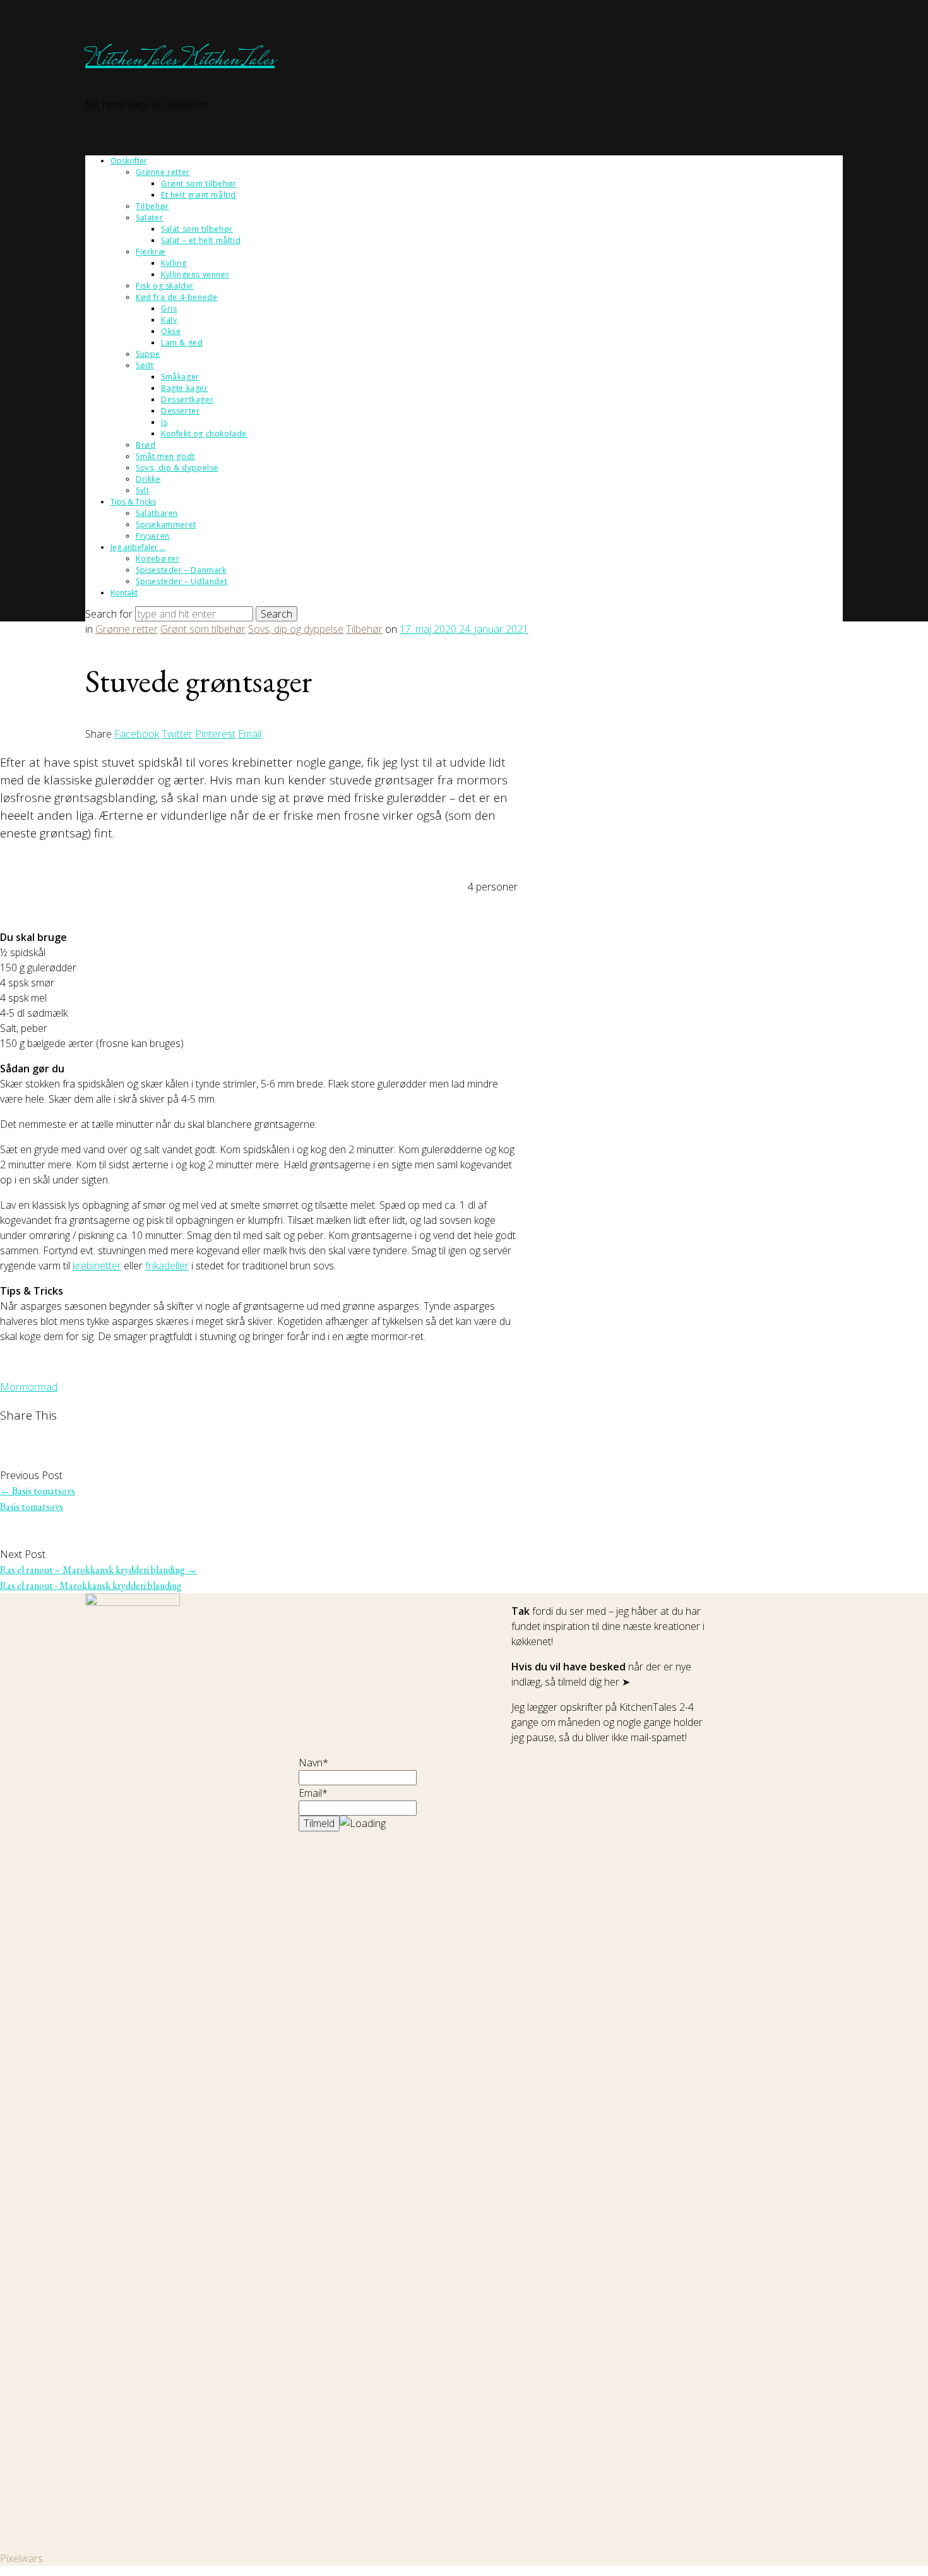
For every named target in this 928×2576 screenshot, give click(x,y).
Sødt (145, 365)
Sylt (142, 490)
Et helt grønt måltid (199, 195)
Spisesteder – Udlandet (181, 581)
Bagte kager (185, 388)
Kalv (169, 320)
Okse (171, 331)
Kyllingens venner (195, 274)
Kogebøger (158, 559)
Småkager (180, 377)
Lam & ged (182, 343)
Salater (149, 218)
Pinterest (215, 734)
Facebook (137, 734)
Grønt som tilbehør (199, 183)
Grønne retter (163, 172)
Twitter (177, 734)
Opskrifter (129, 161)
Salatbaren (157, 513)
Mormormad (29, 1387)
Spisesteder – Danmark (181, 570)
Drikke (148, 479)
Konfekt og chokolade (204, 434)
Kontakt (124, 593)
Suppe (148, 354)
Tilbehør (152, 206)
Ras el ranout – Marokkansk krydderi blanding (98, 1570)
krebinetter (97, 1266)
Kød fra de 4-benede (176, 297)
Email (250, 734)
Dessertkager (187, 399)
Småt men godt (165, 456)
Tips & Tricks (133, 502)
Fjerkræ (151, 252)
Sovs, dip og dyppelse (296, 629)
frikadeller (167, 1266)
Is (164, 422)
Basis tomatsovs (38, 1491)
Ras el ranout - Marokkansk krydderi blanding (91, 1585)
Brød (146, 445)
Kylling (174, 263)
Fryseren (153, 536)
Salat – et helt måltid (201, 240)
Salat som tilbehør (197, 229)
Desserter (180, 411)
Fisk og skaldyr (165, 286)
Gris (169, 309)
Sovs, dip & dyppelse (177, 468)
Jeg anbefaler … (138, 547)
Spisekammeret (166, 524)
